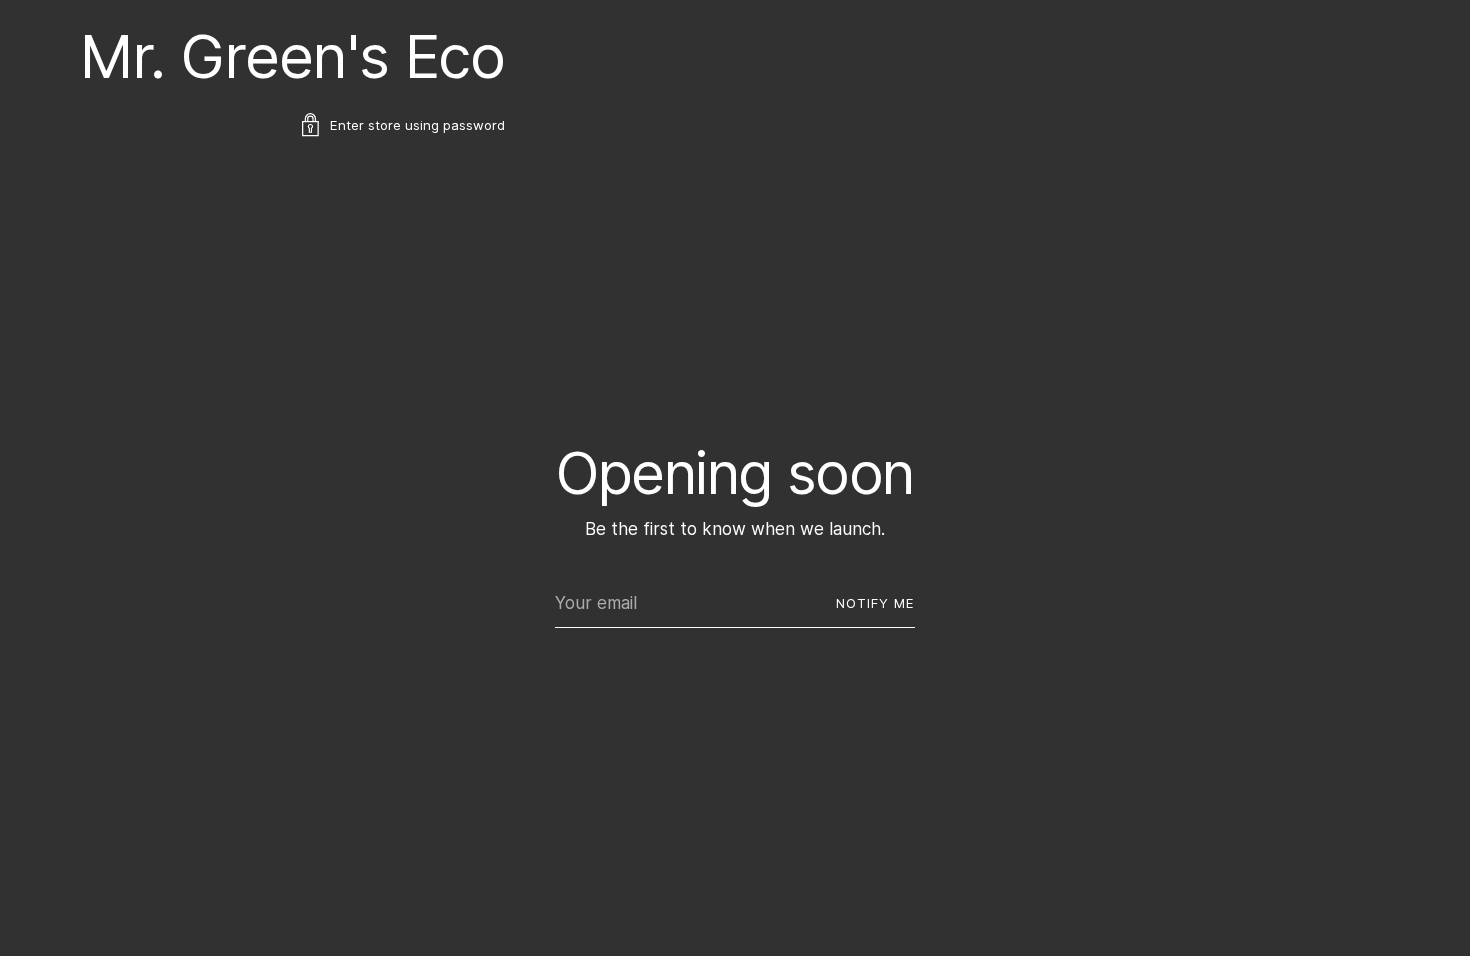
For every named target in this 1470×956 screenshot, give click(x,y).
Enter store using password (417, 125)
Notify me (875, 603)
